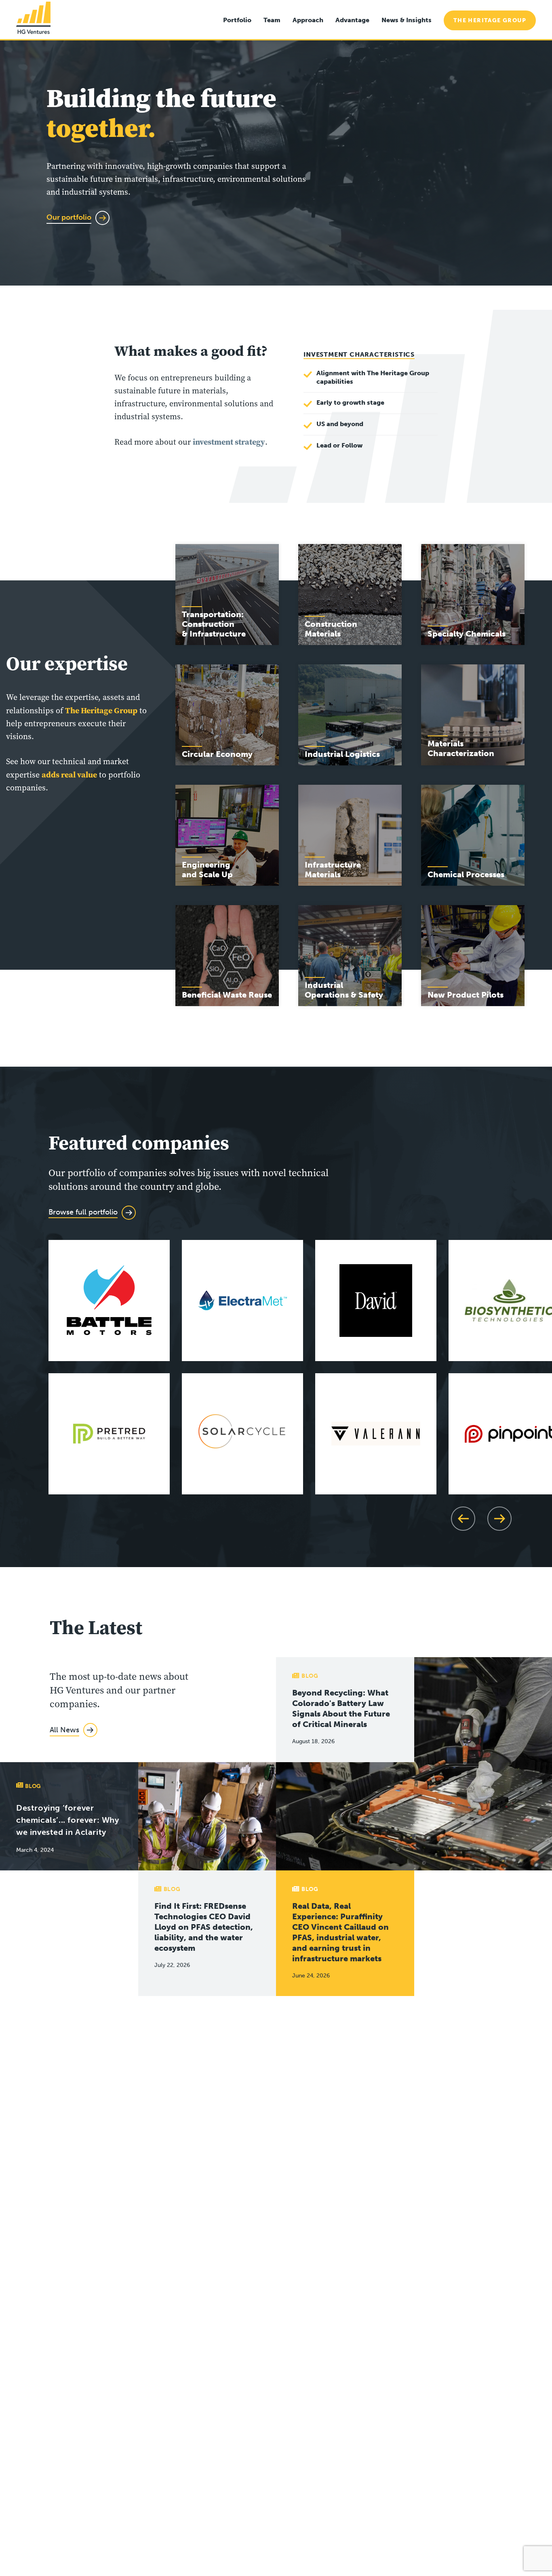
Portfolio (237, 20)
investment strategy (229, 442)
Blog (310, 1676)
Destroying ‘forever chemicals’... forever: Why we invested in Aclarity (68, 1820)
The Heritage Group (490, 20)
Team (272, 20)
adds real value (69, 775)
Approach (308, 20)
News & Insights (407, 20)
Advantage (352, 20)
